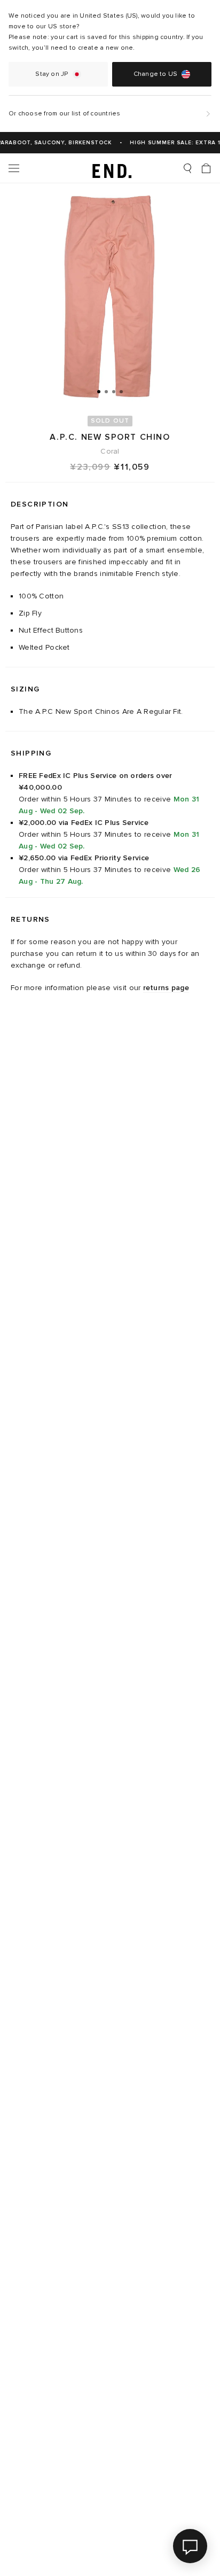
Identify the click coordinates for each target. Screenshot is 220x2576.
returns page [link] (166, 988)
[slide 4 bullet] (121, 391)
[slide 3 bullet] (114, 391)
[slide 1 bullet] (99, 391)
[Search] (187, 168)
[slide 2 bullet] (106, 391)
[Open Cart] (206, 168)
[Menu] (14, 168)
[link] (110, 168)
